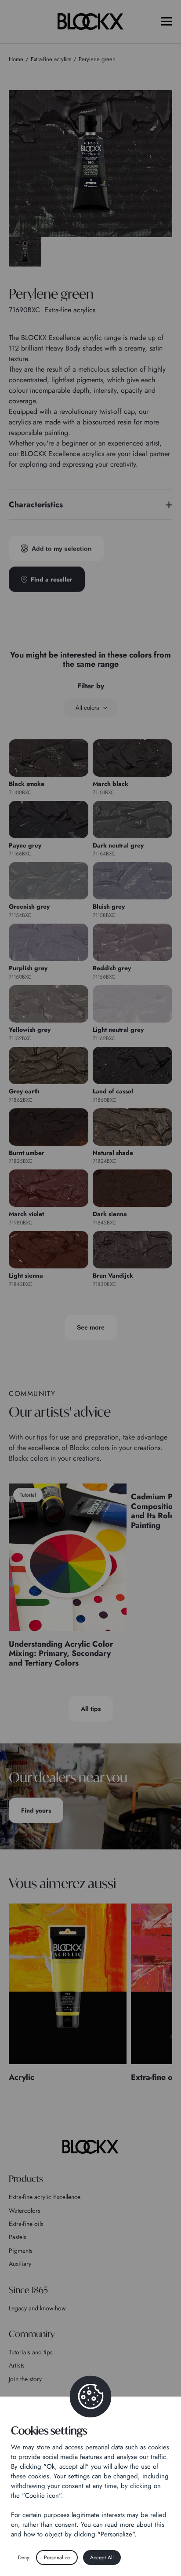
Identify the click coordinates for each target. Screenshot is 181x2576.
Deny (24, 2558)
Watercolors (25, 2211)
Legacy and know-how (37, 2308)
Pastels (18, 2237)
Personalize (57, 2558)
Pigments (21, 2251)
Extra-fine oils (26, 2224)
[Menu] (167, 21)
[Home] (90, 2147)
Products (26, 2179)
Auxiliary (20, 2264)
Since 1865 (28, 2290)
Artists (17, 2365)
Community (32, 2334)
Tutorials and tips (31, 2352)
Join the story (25, 2379)
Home (16, 59)
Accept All (102, 2558)
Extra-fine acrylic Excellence (45, 2197)
